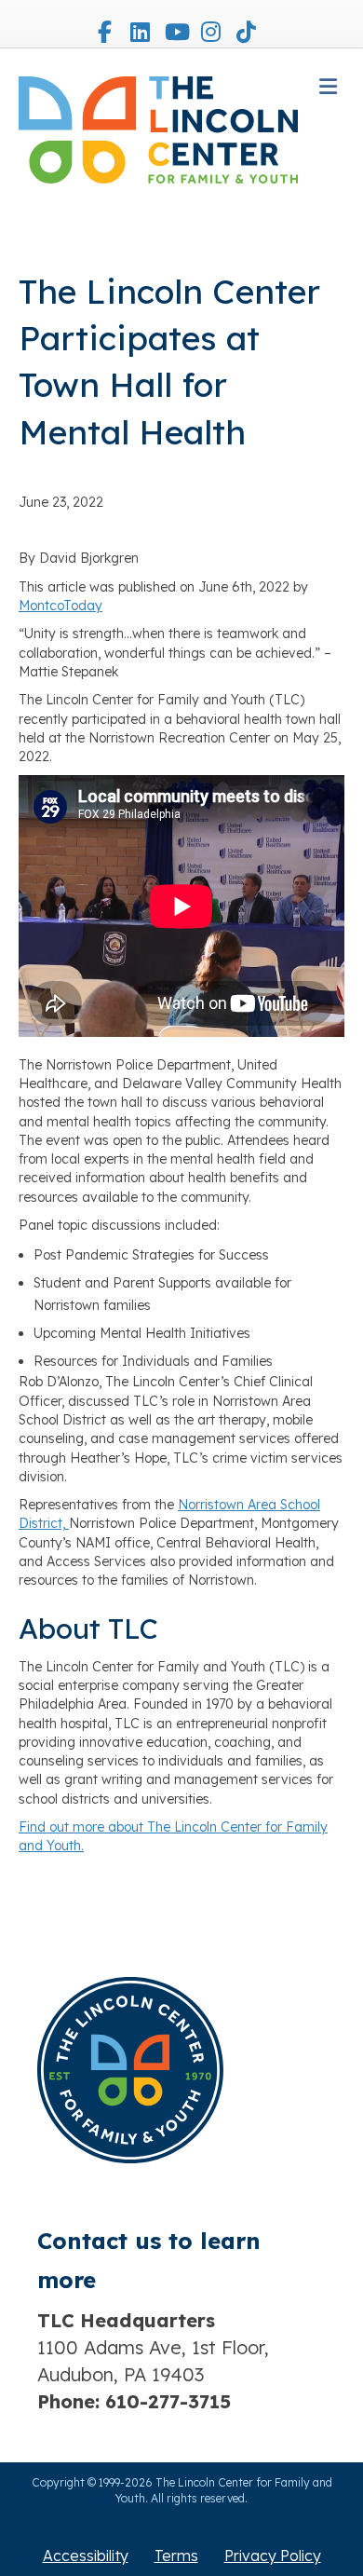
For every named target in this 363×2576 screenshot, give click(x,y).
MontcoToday (60, 606)
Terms (176, 2556)
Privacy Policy (273, 2556)
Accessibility (86, 2556)
